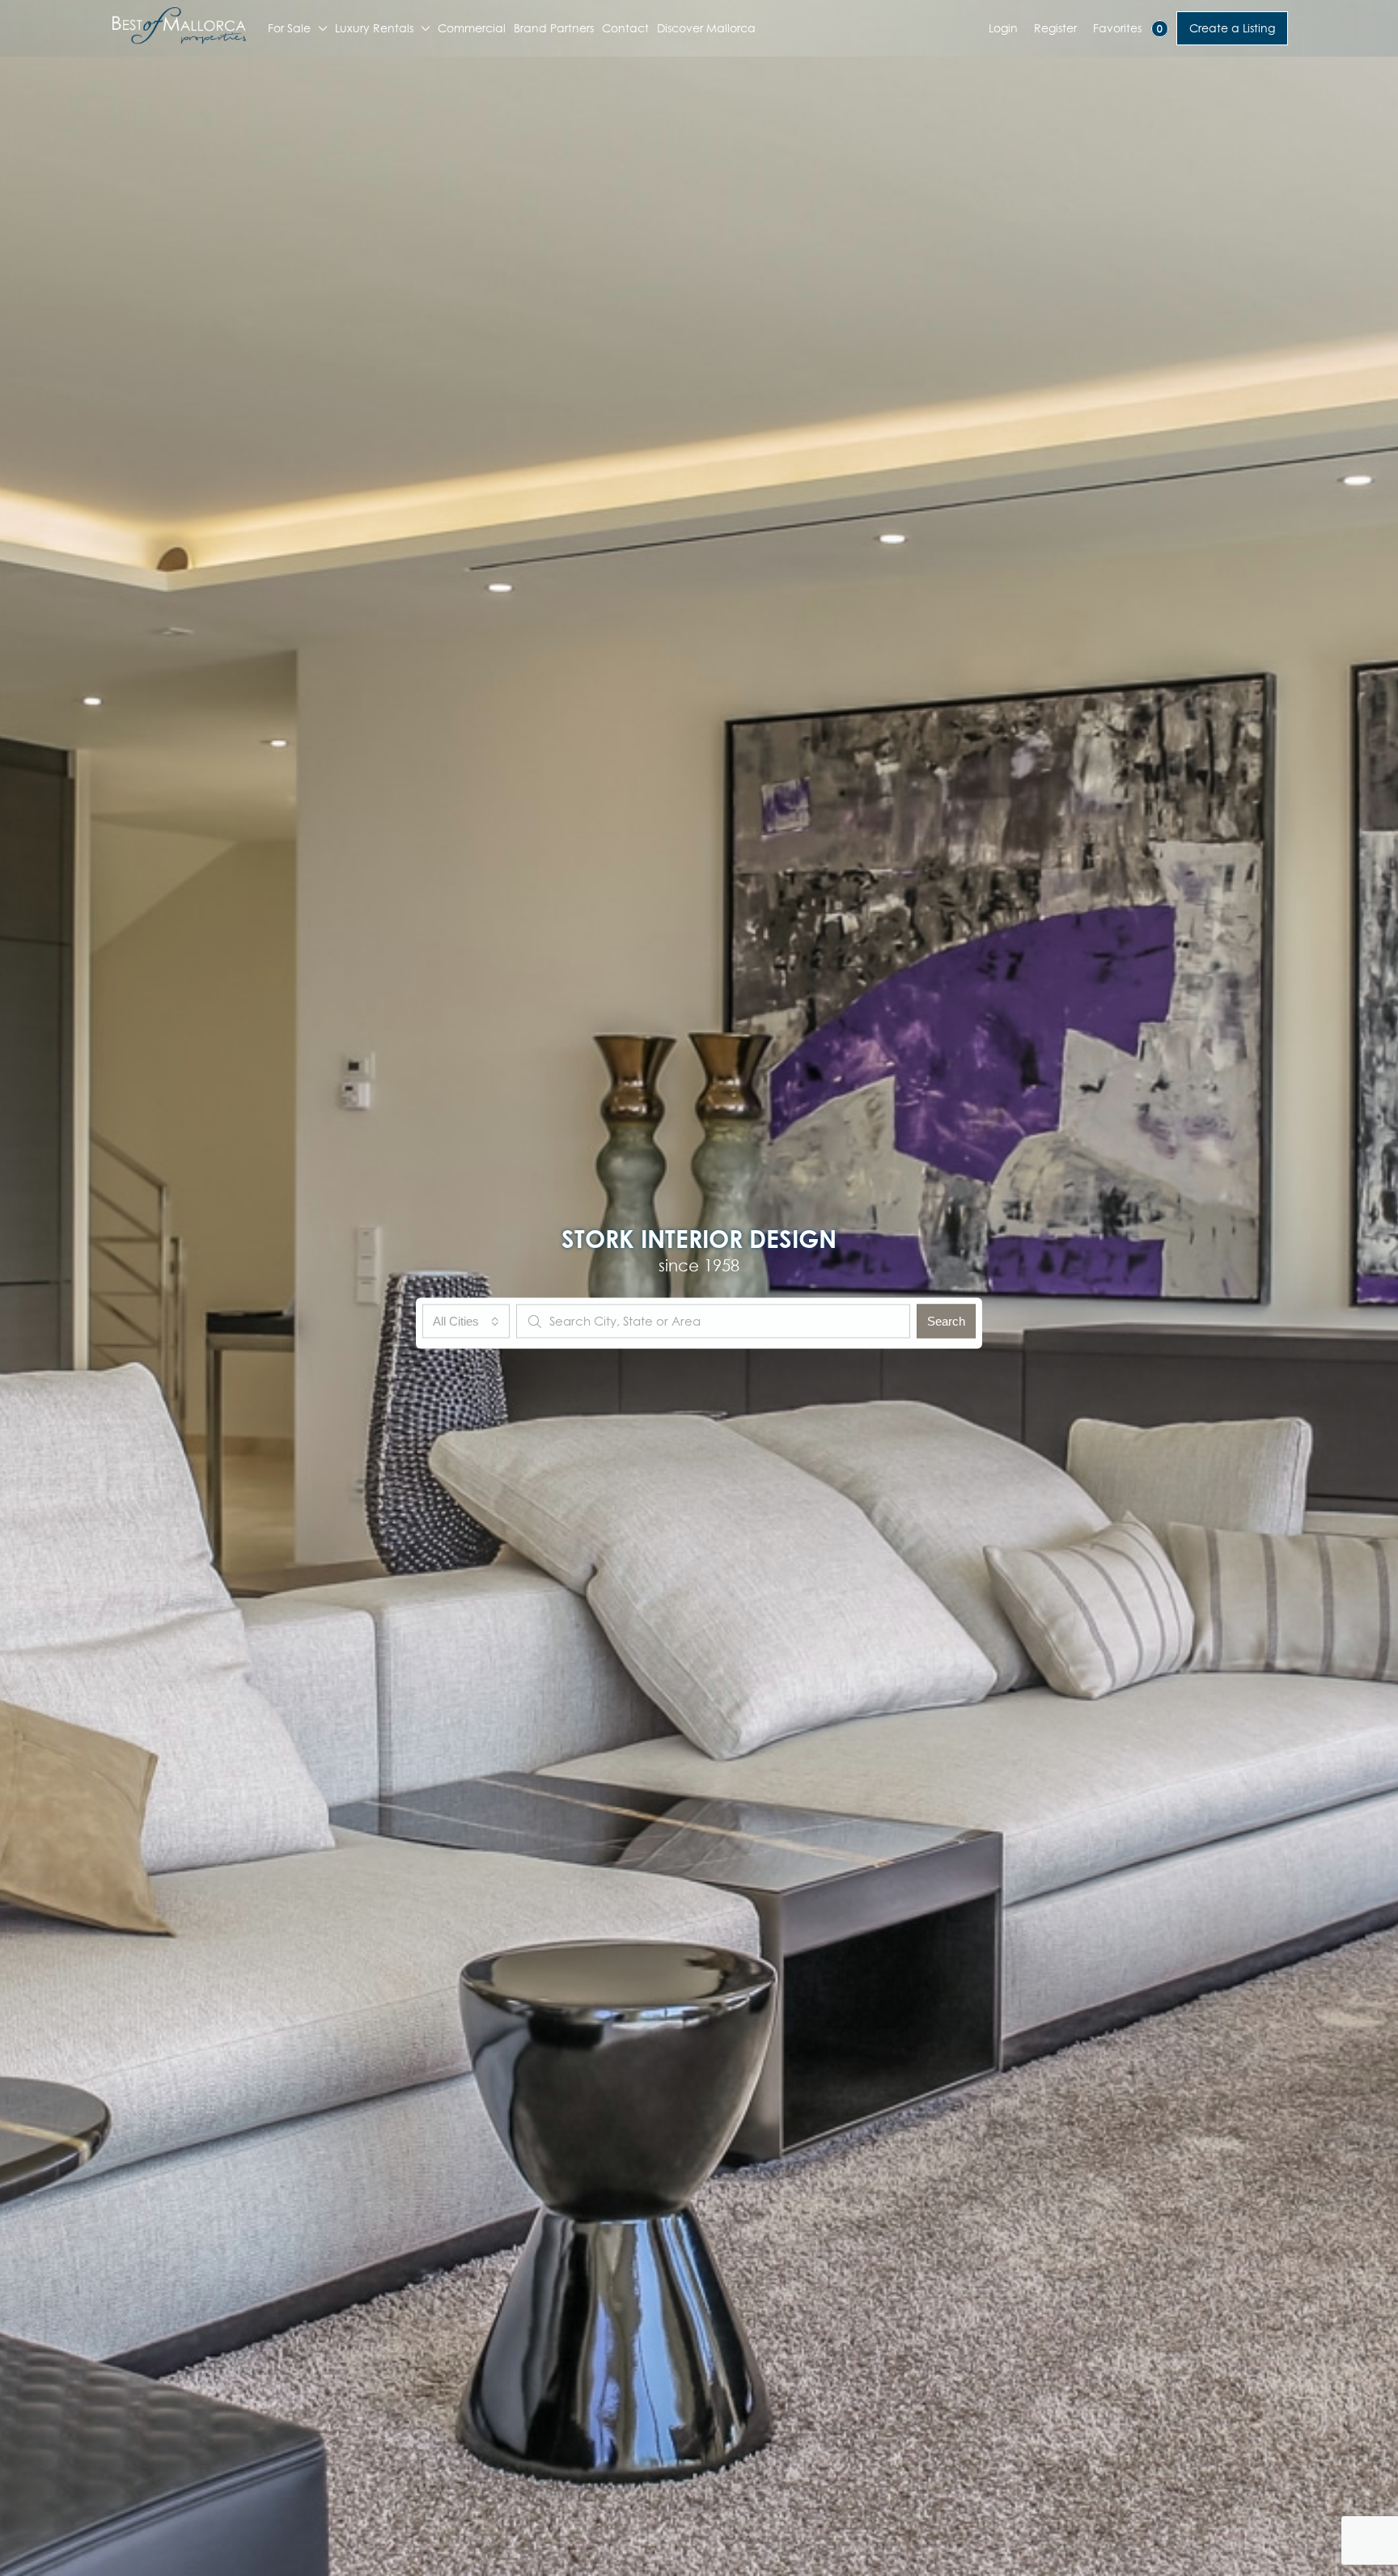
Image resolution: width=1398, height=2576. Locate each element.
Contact (625, 28)
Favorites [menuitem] (1128, 28)
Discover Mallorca (706, 28)
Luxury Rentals (374, 28)
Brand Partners (554, 28)
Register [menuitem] (1055, 28)
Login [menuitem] (1003, 28)
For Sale (289, 28)
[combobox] (466, 1321)
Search (946, 1320)
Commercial (472, 28)
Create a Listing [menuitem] (1232, 28)
